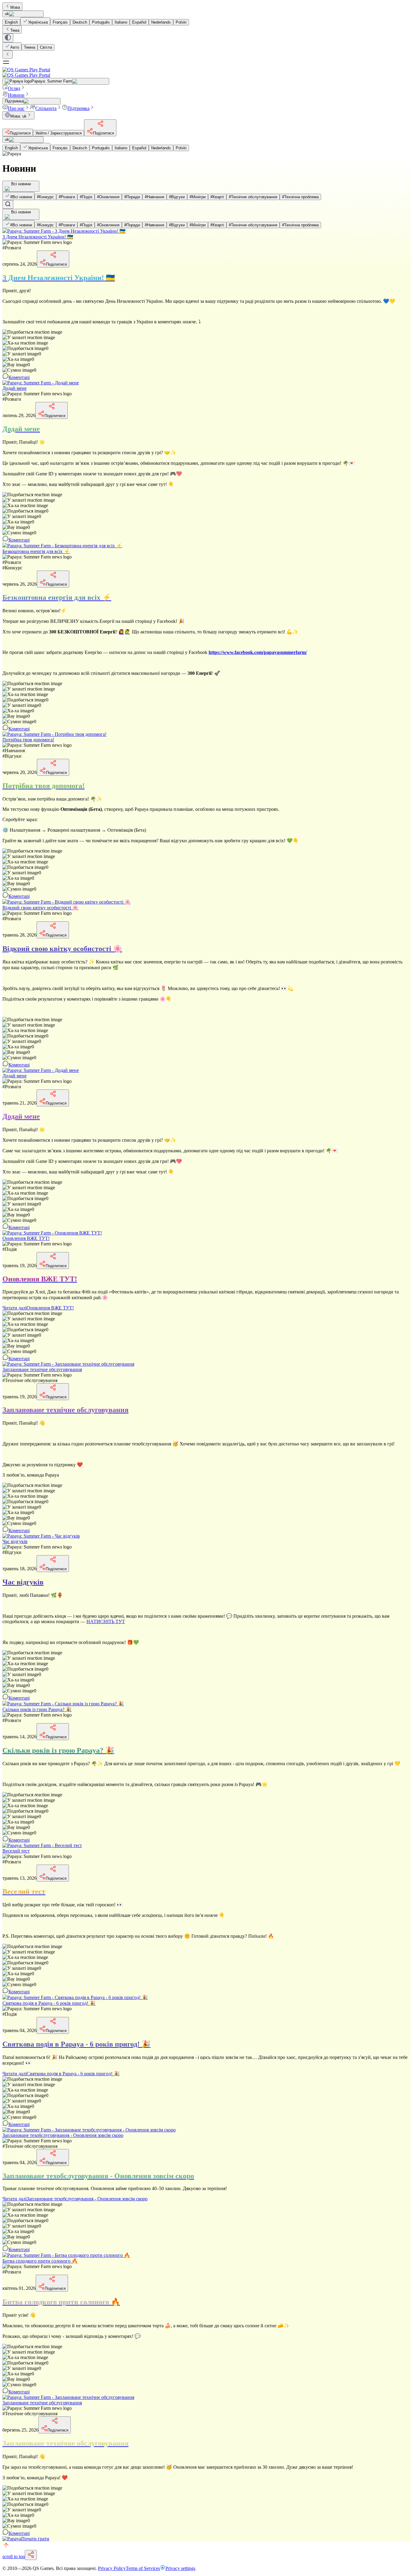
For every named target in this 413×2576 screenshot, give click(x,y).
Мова (15, 7)
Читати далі (38, 1308)
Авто (15, 47)
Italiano (121, 22)
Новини (16, 95)
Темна (29, 47)
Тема (15, 30)
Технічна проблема (300, 197)
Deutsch (80, 22)
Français (60, 22)
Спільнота (46, 108)
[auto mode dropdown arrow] (8, 38)
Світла (46, 47)
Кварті (217, 197)
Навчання (154, 197)
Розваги (67, 197)
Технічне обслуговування (253, 197)
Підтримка (78, 108)
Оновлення (108, 197)
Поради (132, 197)
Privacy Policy (112, 2568)
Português (101, 22)
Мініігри (198, 197)
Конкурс (45, 197)
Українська (38, 22)
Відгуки (177, 197)
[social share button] (31, 2555)
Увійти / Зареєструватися (59, 133)
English (11, 22)
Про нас (16, 108)
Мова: (18, 116)
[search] (8, 204)
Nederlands (161, 22)
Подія (86, 197)
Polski (181, 22)
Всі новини (21, 197)
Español (139, 22)
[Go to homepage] (207, 72)
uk (7, 14)
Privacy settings (180, 2568)
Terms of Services (143, 2568)
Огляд (14, 88)
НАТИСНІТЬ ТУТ (106, 1621)
